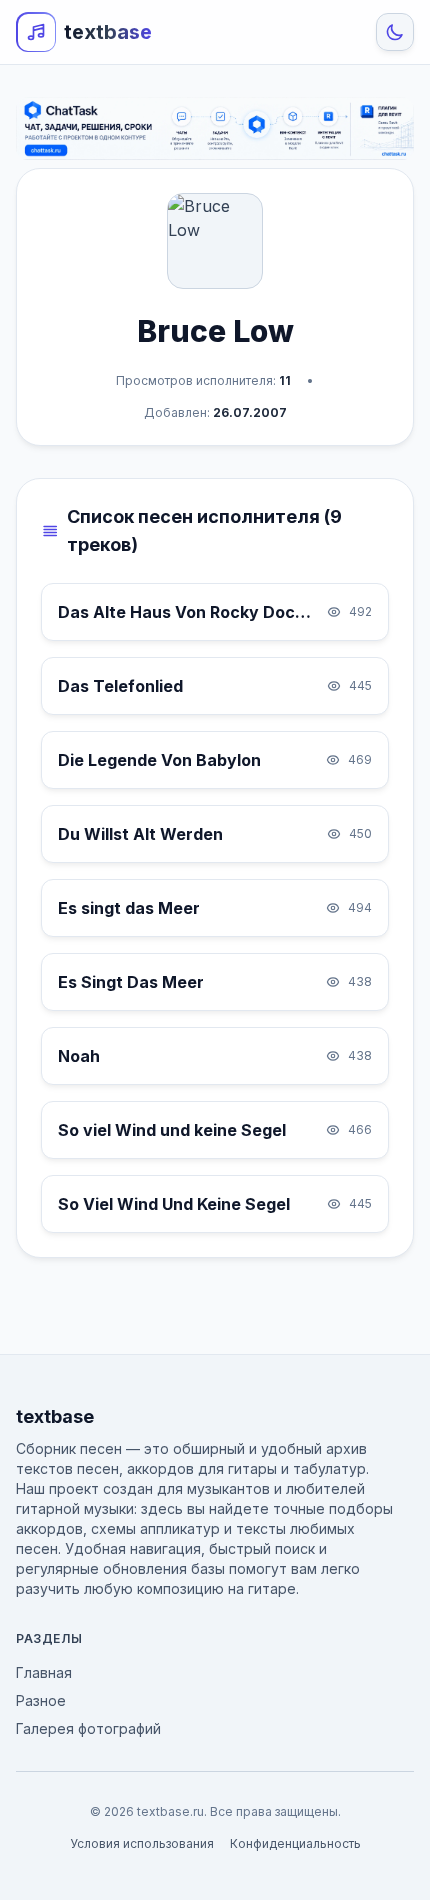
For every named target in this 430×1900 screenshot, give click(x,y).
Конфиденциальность (295, 1843)
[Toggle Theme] (395, 32)
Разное (41, 1700)
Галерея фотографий (88, 1728)
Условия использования (142, 1843)
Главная (44, 1672)
